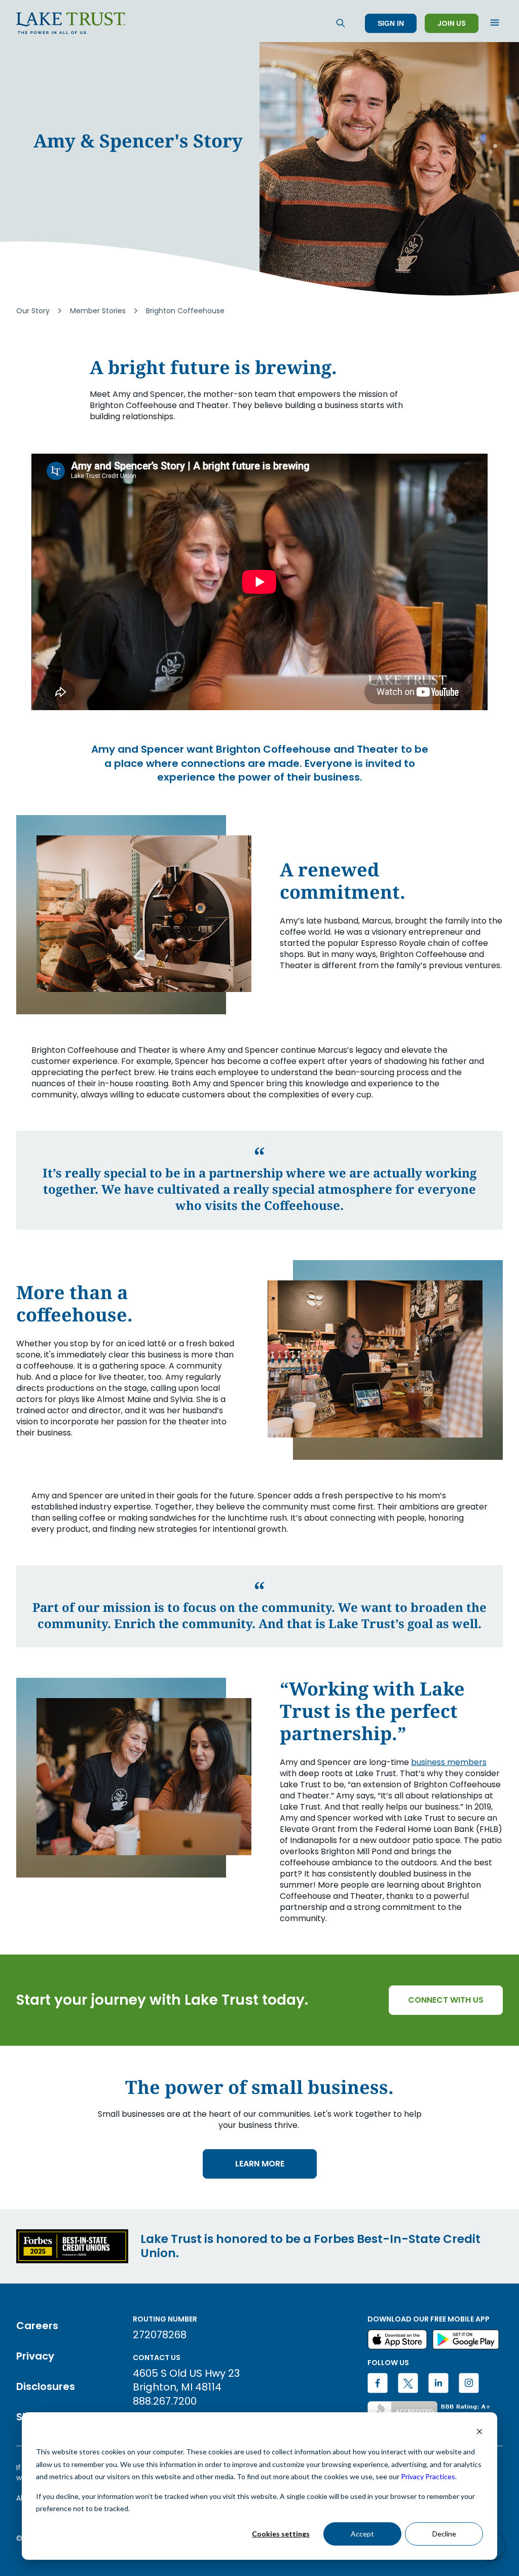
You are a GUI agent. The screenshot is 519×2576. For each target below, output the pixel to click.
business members (449, 1762)
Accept (362, 2534)
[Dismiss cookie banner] (479, 2433)
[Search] (341, 23)
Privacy (35, 2356)
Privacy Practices (428, 2476)
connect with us (446, 2000)
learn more (260, 2164)
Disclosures (46, 2386)
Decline (444, 2534)
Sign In (391, 23)
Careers (37, 2326)
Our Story (33, 311)
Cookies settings (281, 2534)
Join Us (452, 23)
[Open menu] (495, 23)
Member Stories (98, 311)
